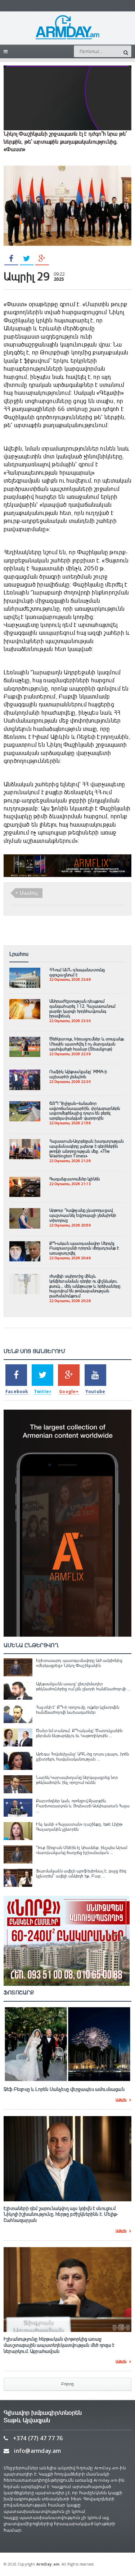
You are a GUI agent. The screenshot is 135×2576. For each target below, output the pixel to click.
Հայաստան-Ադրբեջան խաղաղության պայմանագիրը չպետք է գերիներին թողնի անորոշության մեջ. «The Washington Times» (87, 1149)
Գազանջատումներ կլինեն (75, 1179)
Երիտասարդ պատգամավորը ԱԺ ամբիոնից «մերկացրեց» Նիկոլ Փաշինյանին (79, 1663)
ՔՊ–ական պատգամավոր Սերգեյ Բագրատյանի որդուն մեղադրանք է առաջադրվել (84, 1248)
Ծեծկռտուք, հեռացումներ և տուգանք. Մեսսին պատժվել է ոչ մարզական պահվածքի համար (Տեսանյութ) (87, 1044)
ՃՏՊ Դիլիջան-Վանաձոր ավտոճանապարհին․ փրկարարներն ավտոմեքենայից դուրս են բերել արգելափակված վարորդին (85, 1111)
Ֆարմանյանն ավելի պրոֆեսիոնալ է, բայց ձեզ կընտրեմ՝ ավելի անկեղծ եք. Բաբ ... (81, 1874)
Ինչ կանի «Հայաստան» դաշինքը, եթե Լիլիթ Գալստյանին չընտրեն (79, 1827)
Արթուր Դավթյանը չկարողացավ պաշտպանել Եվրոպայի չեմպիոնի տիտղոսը (83, 1215)
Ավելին (121, 2100)
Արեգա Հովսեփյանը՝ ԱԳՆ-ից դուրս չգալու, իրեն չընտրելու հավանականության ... (82, 1757)
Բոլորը (67, 2384)
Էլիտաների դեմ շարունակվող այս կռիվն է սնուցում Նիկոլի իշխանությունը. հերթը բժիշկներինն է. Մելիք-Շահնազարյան (61, 2215)
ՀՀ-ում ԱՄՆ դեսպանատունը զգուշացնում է (77, 972)
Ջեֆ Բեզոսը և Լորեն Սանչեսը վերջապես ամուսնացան (64, 2089)
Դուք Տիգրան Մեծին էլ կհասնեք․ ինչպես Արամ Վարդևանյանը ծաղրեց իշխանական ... (82, 1850)
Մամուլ (29, 893)
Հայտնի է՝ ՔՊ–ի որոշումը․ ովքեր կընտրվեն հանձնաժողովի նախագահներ (78, 1710)
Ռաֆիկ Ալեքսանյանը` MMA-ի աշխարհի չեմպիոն (78, 1074)
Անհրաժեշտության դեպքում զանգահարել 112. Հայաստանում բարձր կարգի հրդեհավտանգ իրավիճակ (82, 1009)
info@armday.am (37, 2451)
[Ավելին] (25, 971)
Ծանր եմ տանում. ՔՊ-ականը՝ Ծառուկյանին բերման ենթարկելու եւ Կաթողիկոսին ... (79, 1733)
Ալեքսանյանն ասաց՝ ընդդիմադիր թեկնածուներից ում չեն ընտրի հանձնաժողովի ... (83, 1686)
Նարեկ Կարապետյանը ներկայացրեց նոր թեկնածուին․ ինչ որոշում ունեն (77, 1780)
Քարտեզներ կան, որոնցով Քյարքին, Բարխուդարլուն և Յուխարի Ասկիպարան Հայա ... (83, 1806)
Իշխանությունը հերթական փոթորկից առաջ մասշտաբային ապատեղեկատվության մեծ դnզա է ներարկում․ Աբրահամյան (59, 2345)
